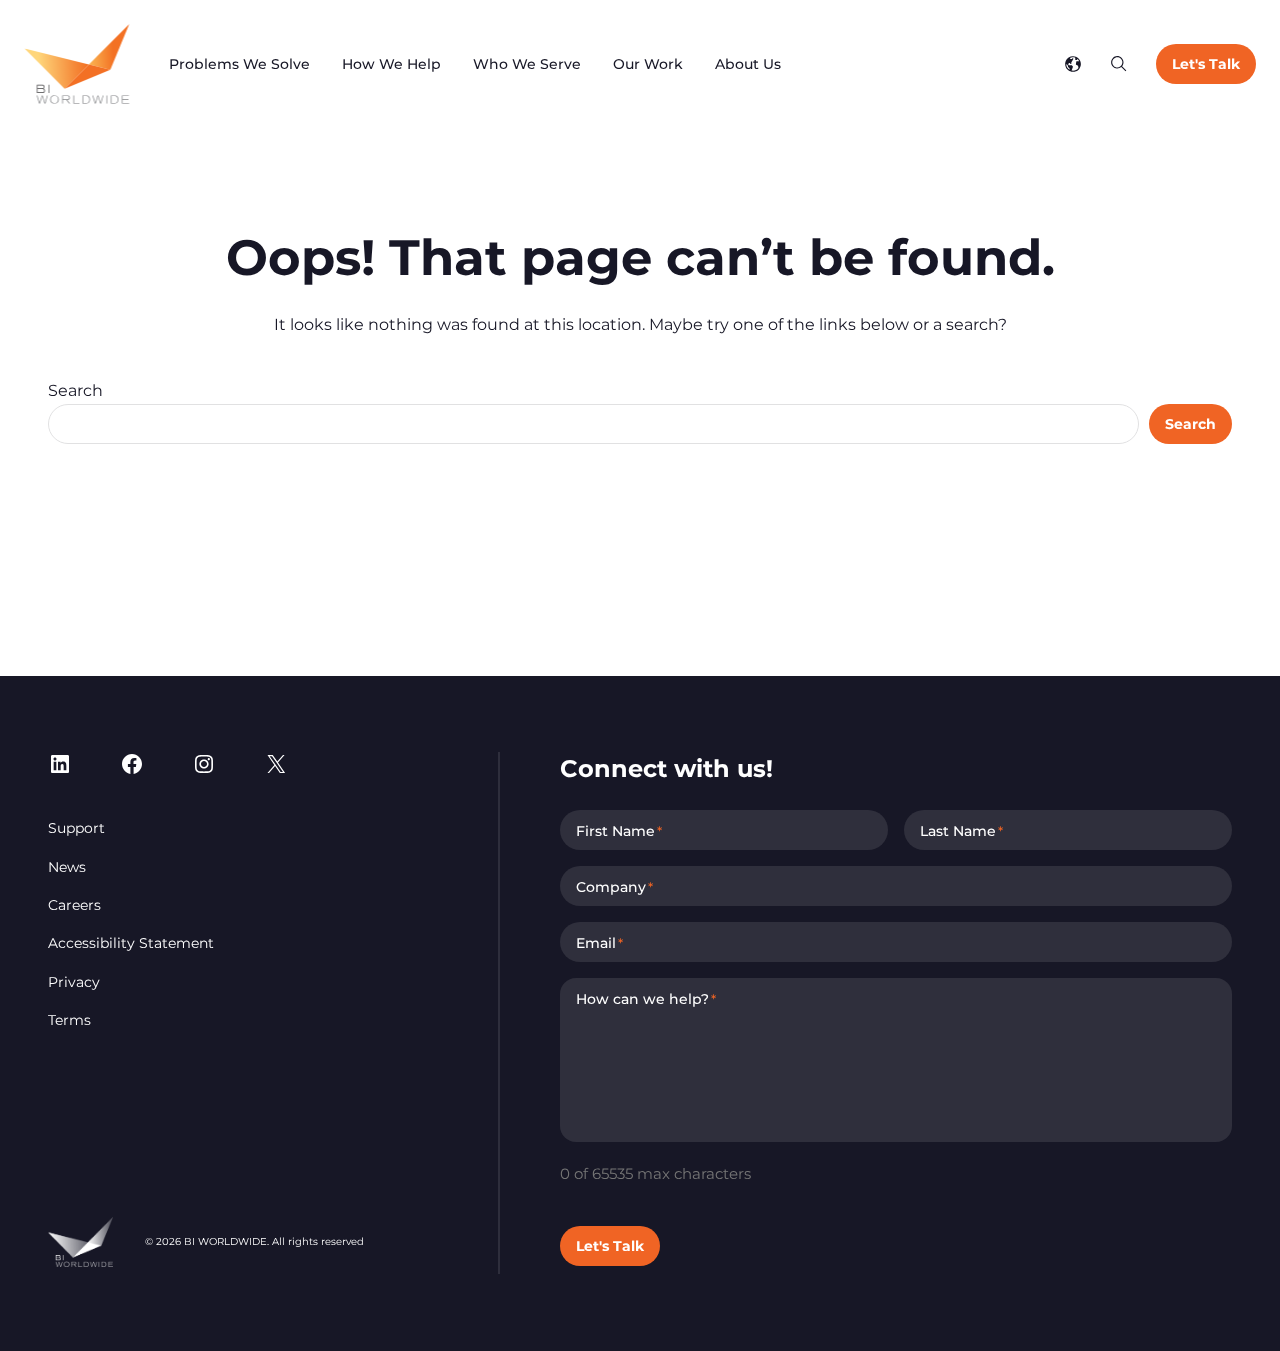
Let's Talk (1206, 64)
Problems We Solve (239, 64)
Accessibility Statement (131, 943)
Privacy (74, 982)
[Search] (1119, 64)
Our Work (648, 64)
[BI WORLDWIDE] (76, 64)
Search (75, 390)
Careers (74, 905)
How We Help (391, 64)
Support (76, 828)
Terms (69, 1020)
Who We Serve (527, 64)
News (67, 867)
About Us (748, 64)
